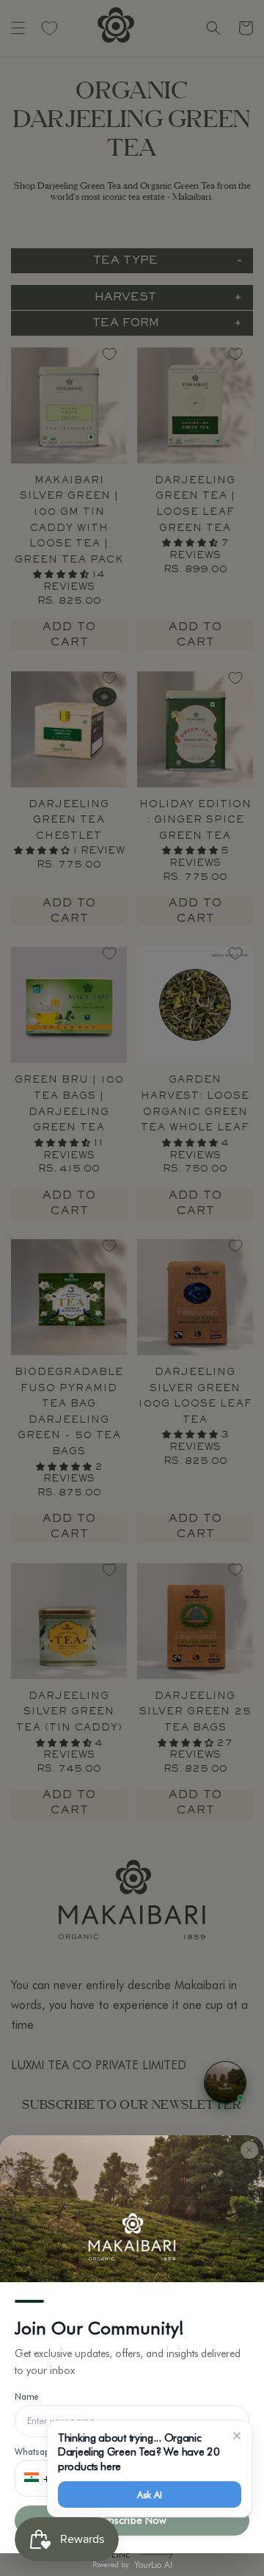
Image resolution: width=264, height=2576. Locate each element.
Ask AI (149, 2494)
